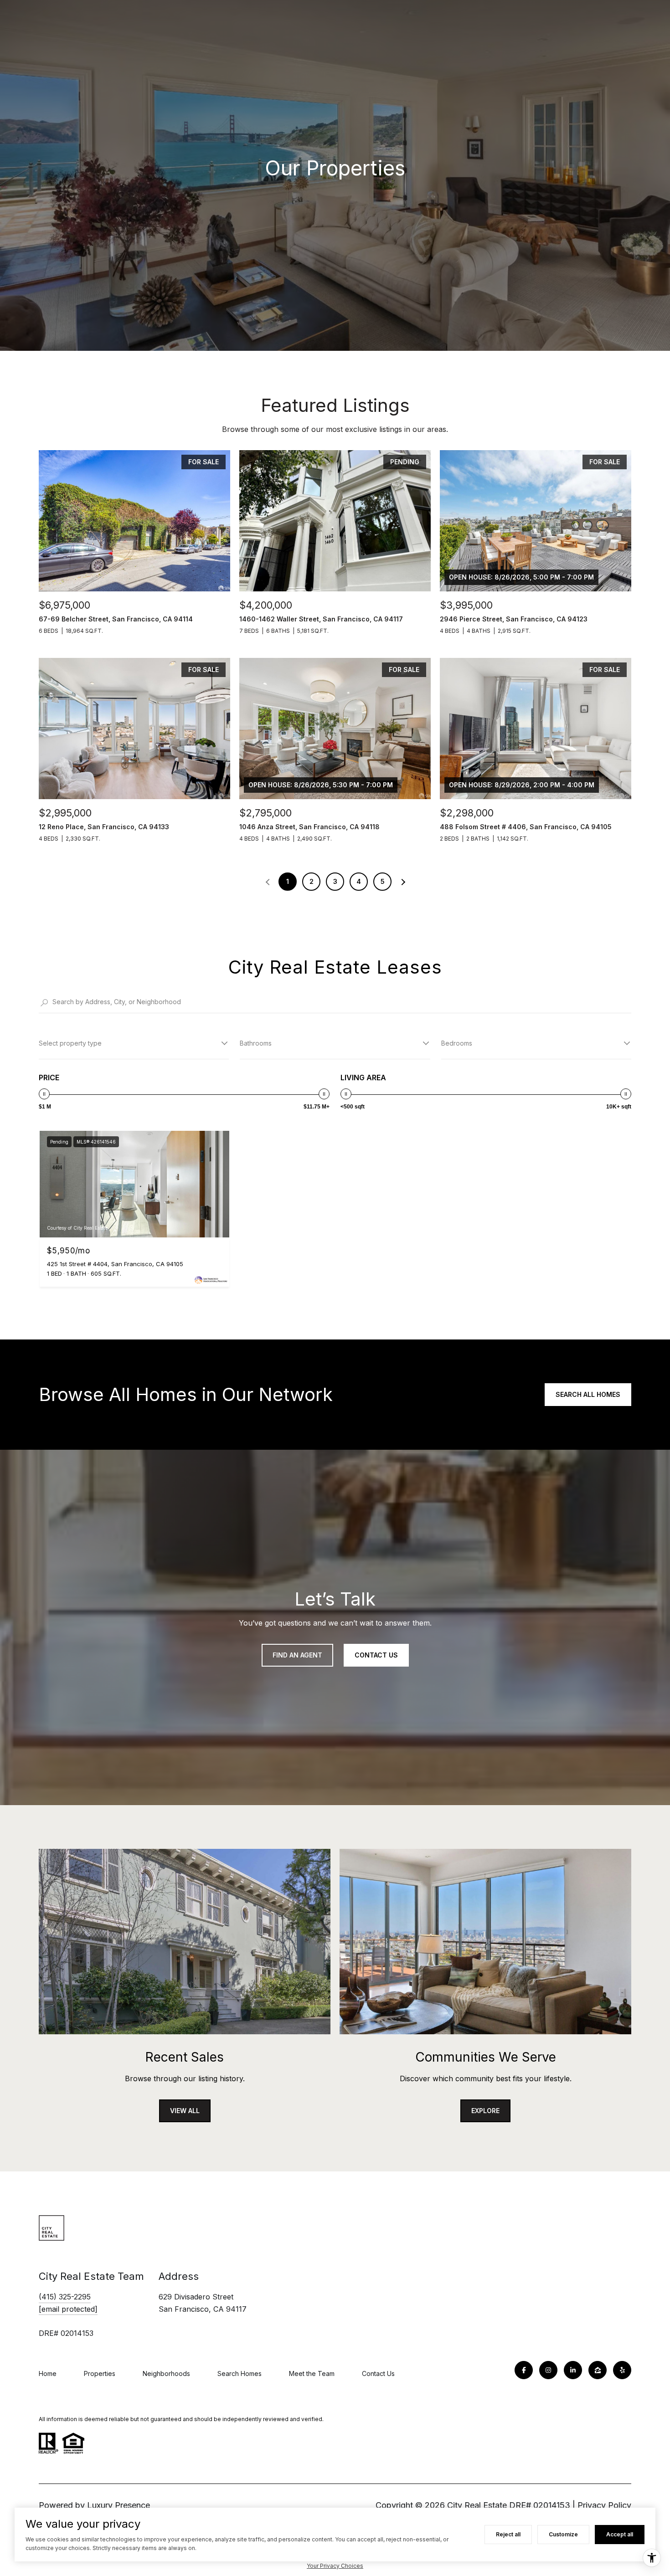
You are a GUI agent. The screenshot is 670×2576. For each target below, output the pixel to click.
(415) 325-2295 (65, 2297)
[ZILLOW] (598, 2370)
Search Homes (240, 2373)
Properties (100, 2373)
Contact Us (378, 2373)
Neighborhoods (166, 2373)
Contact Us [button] (376, 1655)
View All (185, 2111)
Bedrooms (457, 1043)
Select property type (70, 1043)
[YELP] (622, 2370)
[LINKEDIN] (573, 2370)
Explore (485, 2111)
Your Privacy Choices (335, 2566)
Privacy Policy (604, 2505)
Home (48, 2373)
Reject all (508, 2534)
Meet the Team (312, 2373)
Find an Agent (297, 1655)
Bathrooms (256, 1043)
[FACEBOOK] (524, 2370)
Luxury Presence (119, 2505)
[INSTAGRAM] (548, 2370)
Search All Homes (588, 1394)
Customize (563, 2534)
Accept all (620, 2534)
